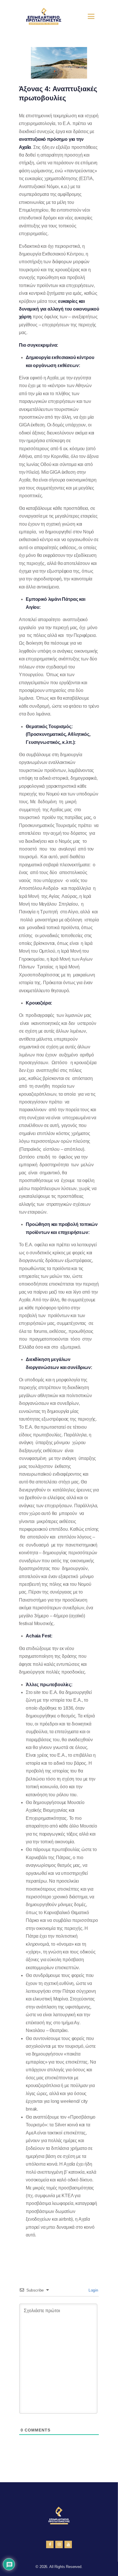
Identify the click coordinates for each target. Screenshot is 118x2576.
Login (93, 2290)
